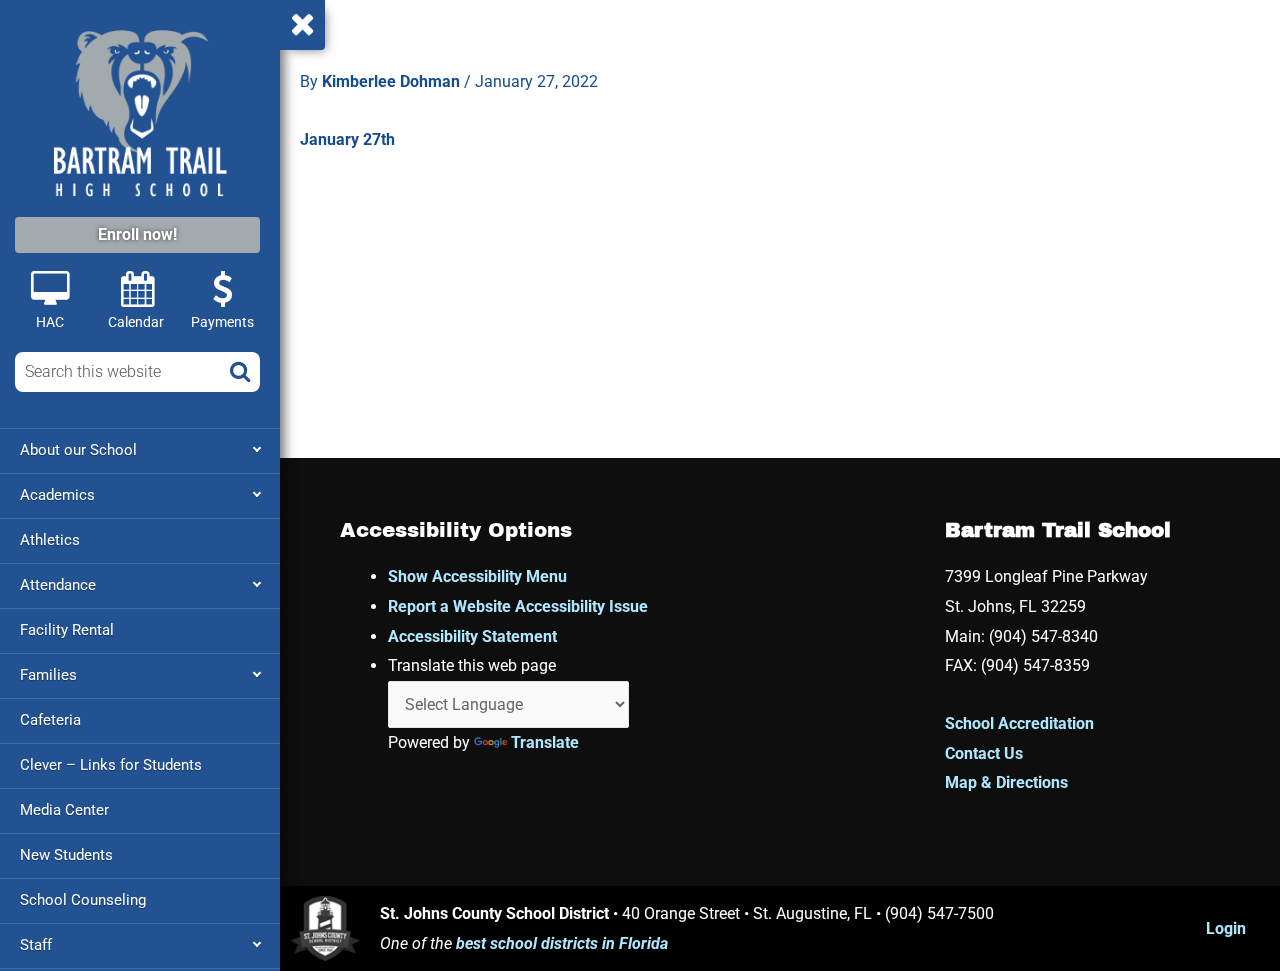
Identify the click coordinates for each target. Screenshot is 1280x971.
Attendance (58, 585)
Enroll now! (137, 234)
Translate (545, 742)
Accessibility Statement (472, 636)
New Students (66, 855)
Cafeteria (50, 720)
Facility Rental (67, 630)
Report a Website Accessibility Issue (518, 606)
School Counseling (83, 900)
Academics (57, 495)
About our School (78, 450)
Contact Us (984, 753)
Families (48, 675)
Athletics (50, 540)
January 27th (347, 139)
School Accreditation (1019, 723)
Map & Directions (1006, 782)
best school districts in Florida (562, 943)
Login (1226, 928)
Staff (36, 945)
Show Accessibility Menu (477, 576)
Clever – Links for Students (111, 765)
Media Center (64, 810)
